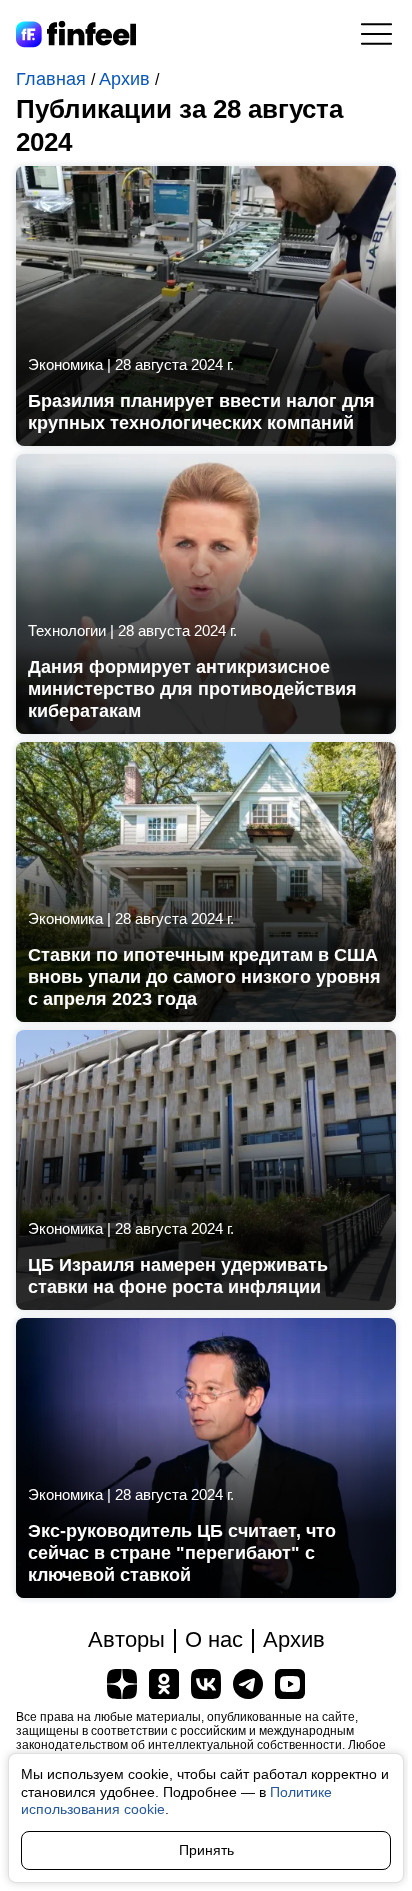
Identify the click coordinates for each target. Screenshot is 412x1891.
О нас (214, 1639)
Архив (127, 79)
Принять (206, 1850)
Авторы (126, 1639)
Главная (53, 79)
